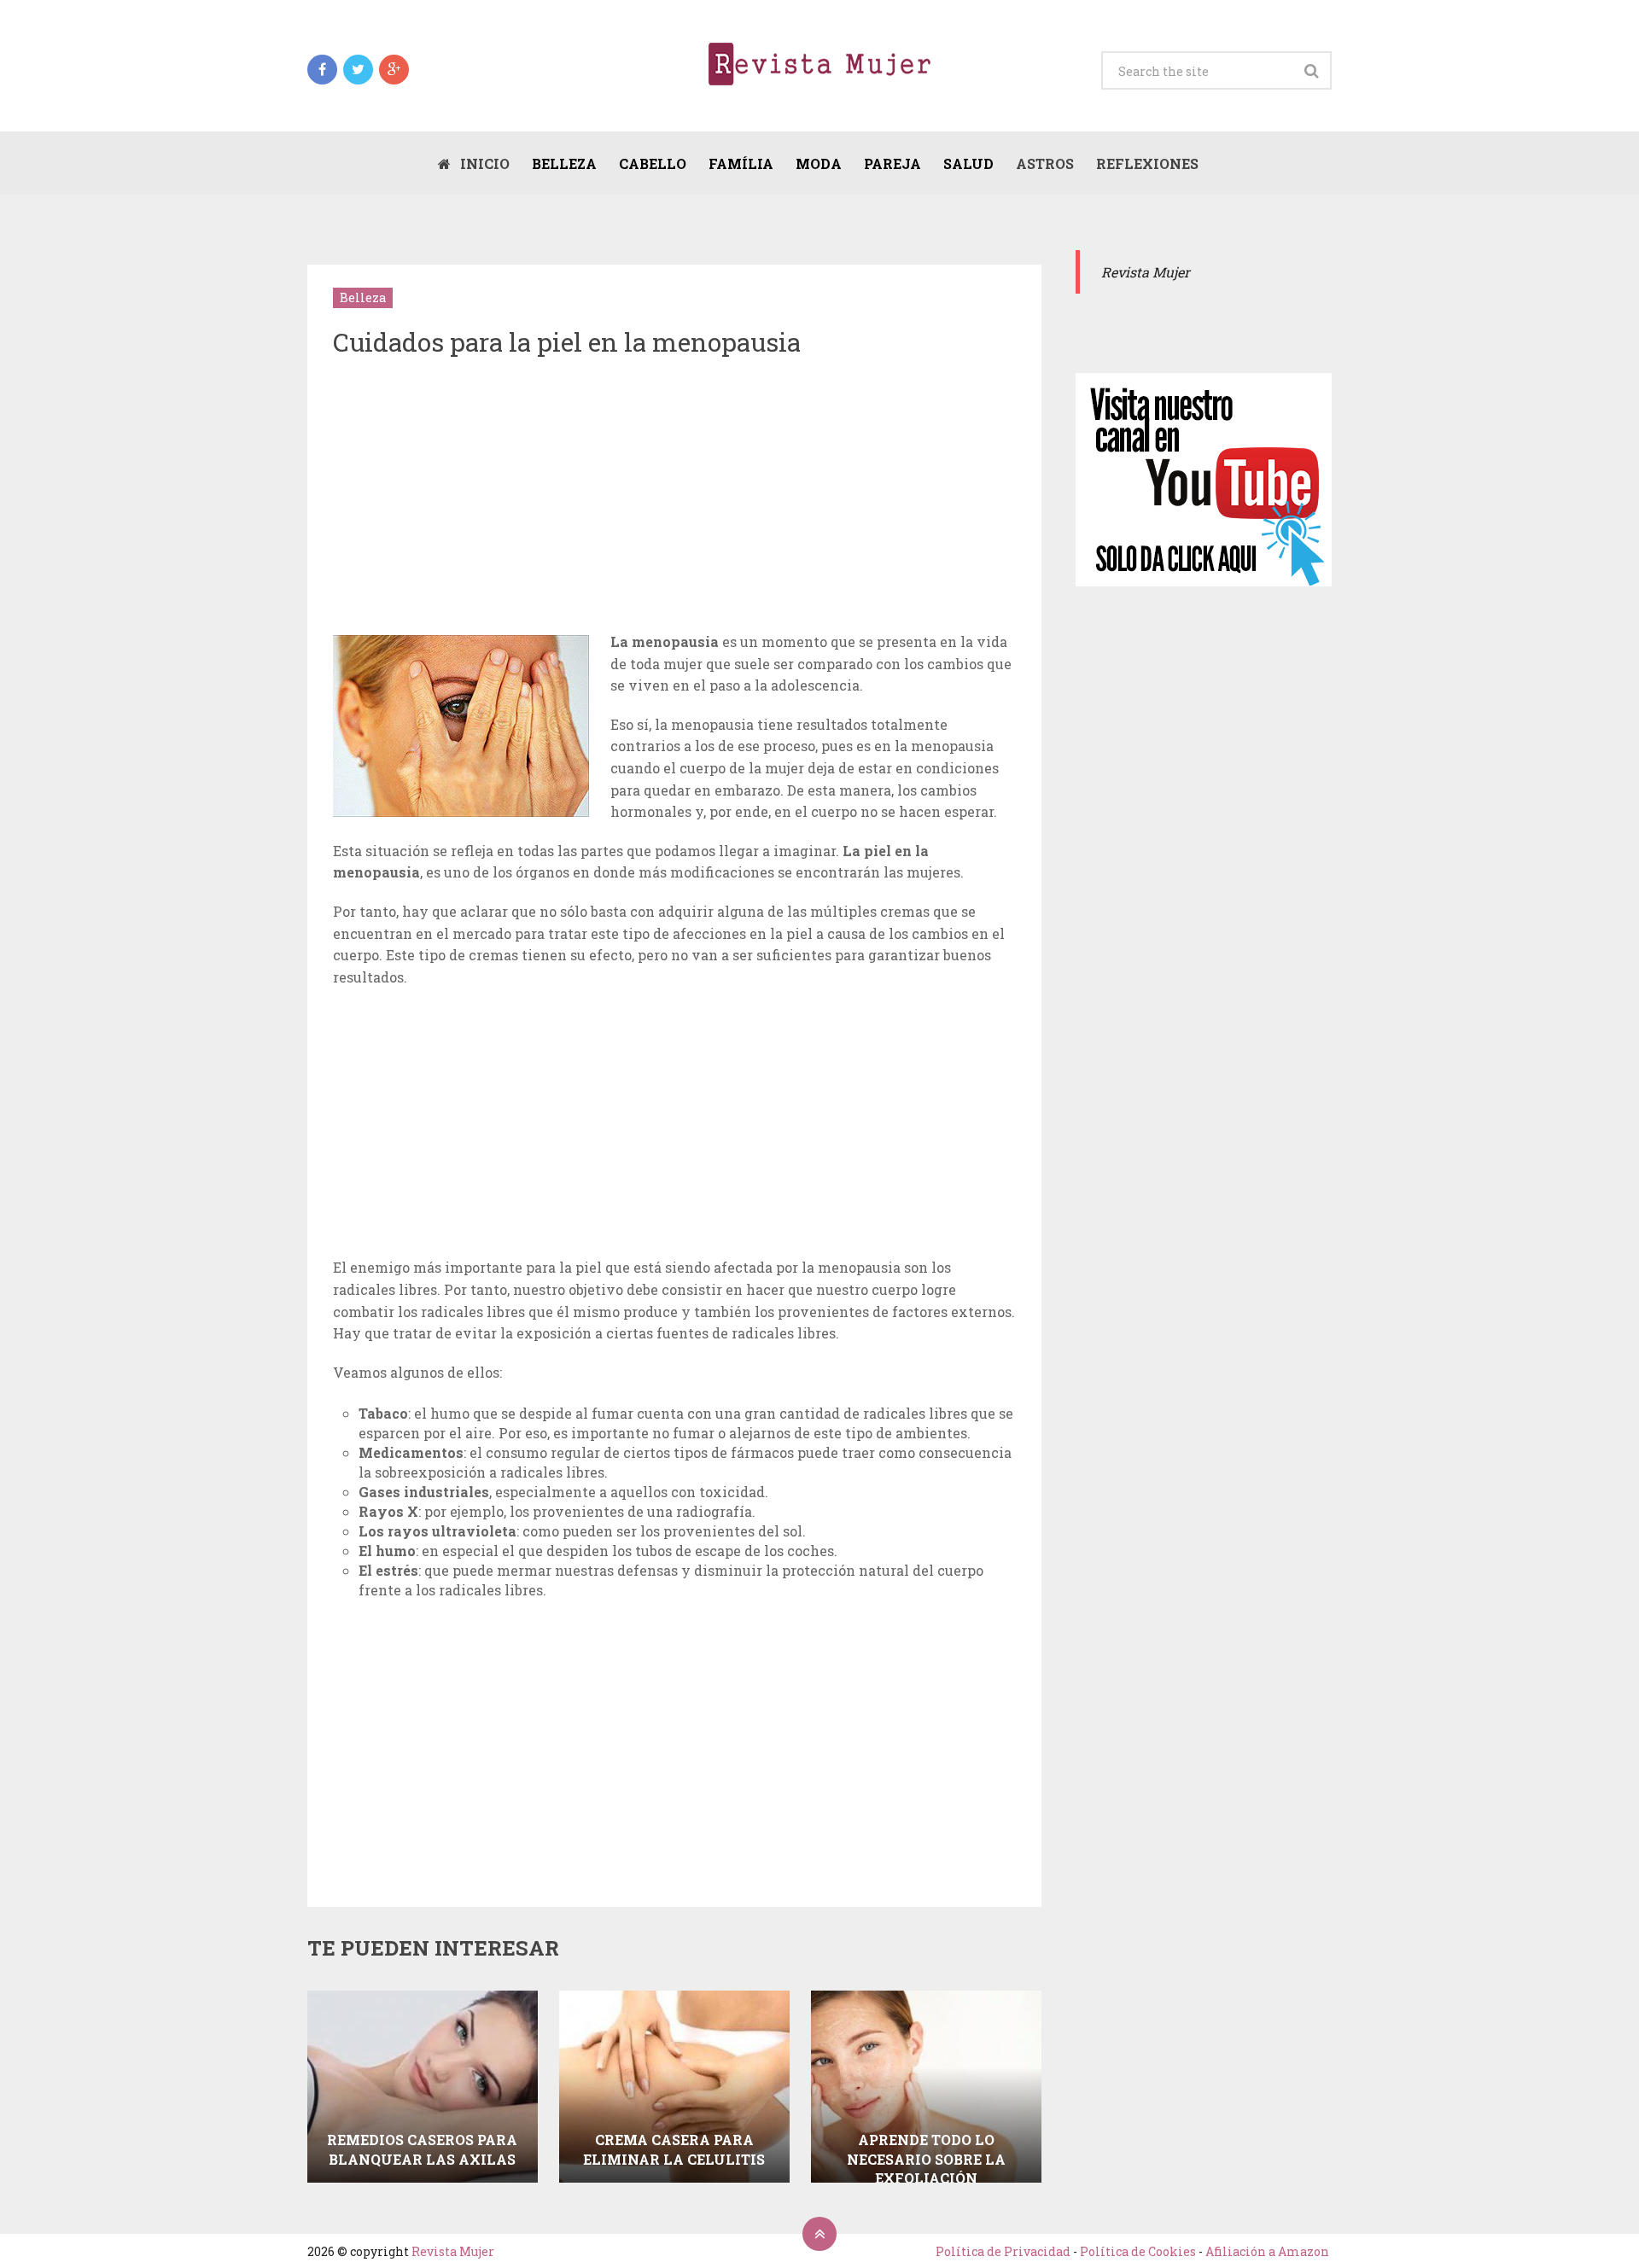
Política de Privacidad (1003, 2251)
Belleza (564, 163)
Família (741, 163)
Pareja (892, 163)
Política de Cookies (1138, 2251)
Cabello (653, 163)
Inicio (483, 163)
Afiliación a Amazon (1267, 2251)
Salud (968, 163)
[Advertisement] (674, 498)
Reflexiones (1147, 163)
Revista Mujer (453, 2251)
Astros (1045, 163)
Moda (819, 163)
